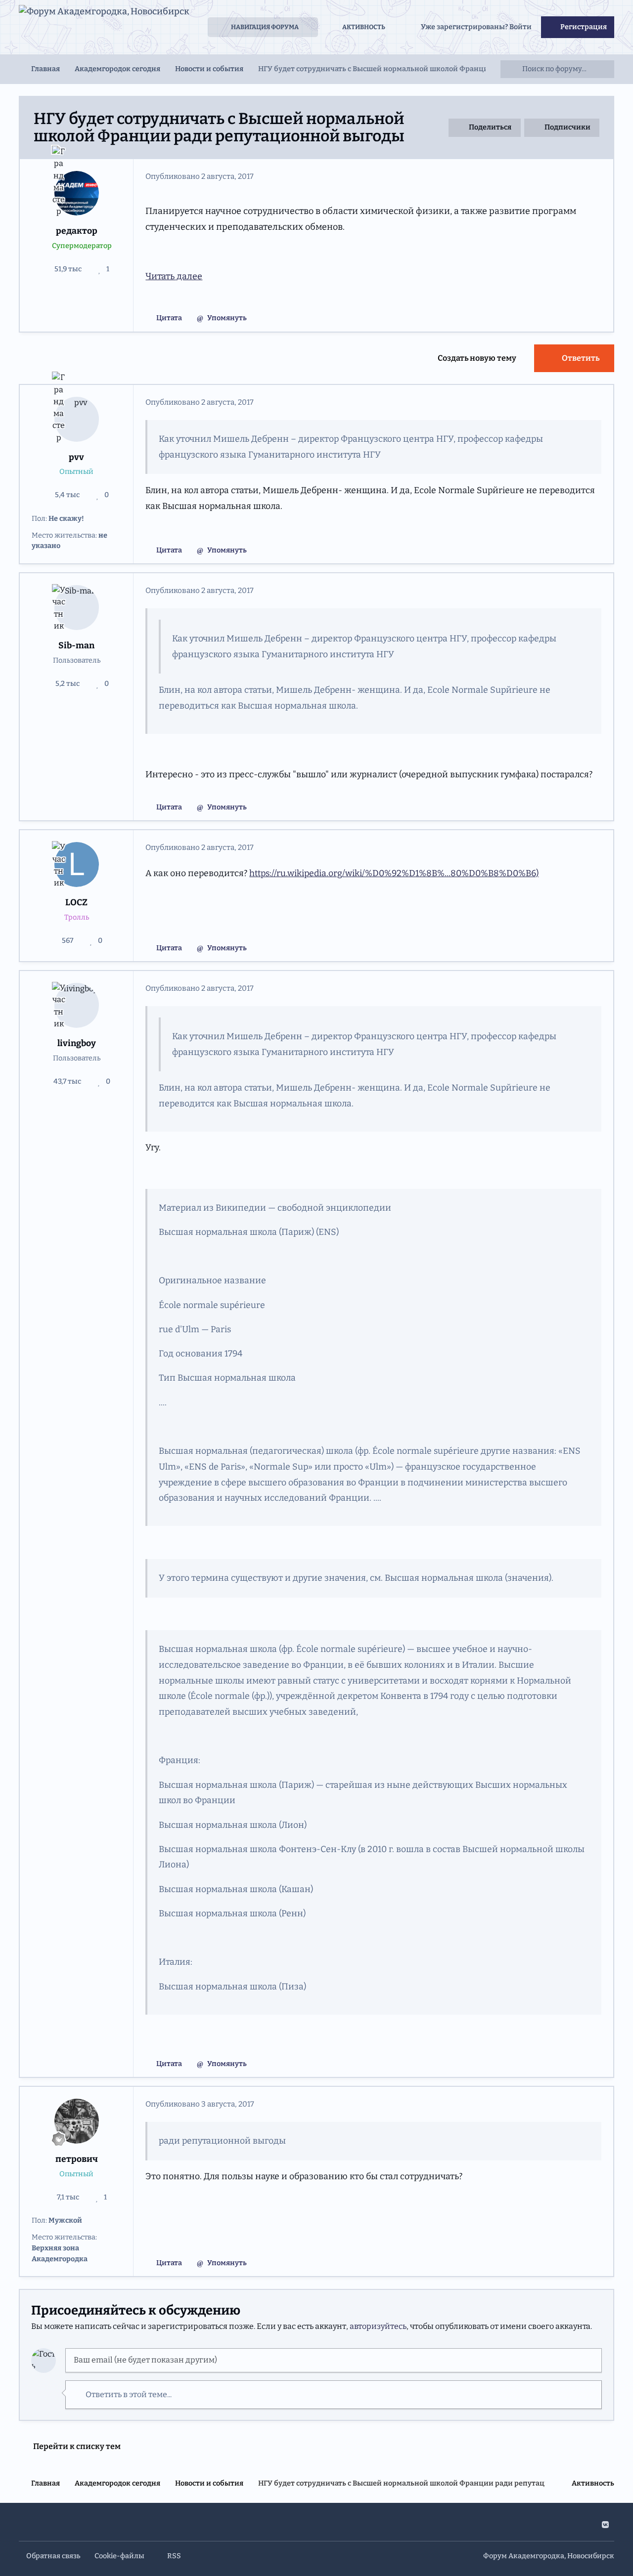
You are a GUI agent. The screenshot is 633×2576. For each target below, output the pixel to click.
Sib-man (76, 646)
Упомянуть (227, 318)
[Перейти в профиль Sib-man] (77, 608)
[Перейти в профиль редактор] (77, 193)
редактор (77, 231)
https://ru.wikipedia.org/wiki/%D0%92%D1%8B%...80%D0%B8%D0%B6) (394, 873)
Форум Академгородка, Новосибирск (549, 2556)
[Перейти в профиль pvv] (77, 419)
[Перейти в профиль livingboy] (77, 1005)
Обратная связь (53, 2556)
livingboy (77, 1043)
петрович (77, 2159)
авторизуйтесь (378, 2326)
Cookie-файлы (119, 2556)
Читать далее (174, 276)
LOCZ (76, 903)
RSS (173, 2556)
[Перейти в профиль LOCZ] (77, 865)
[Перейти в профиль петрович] (77, 2121)
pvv (76, 457)
